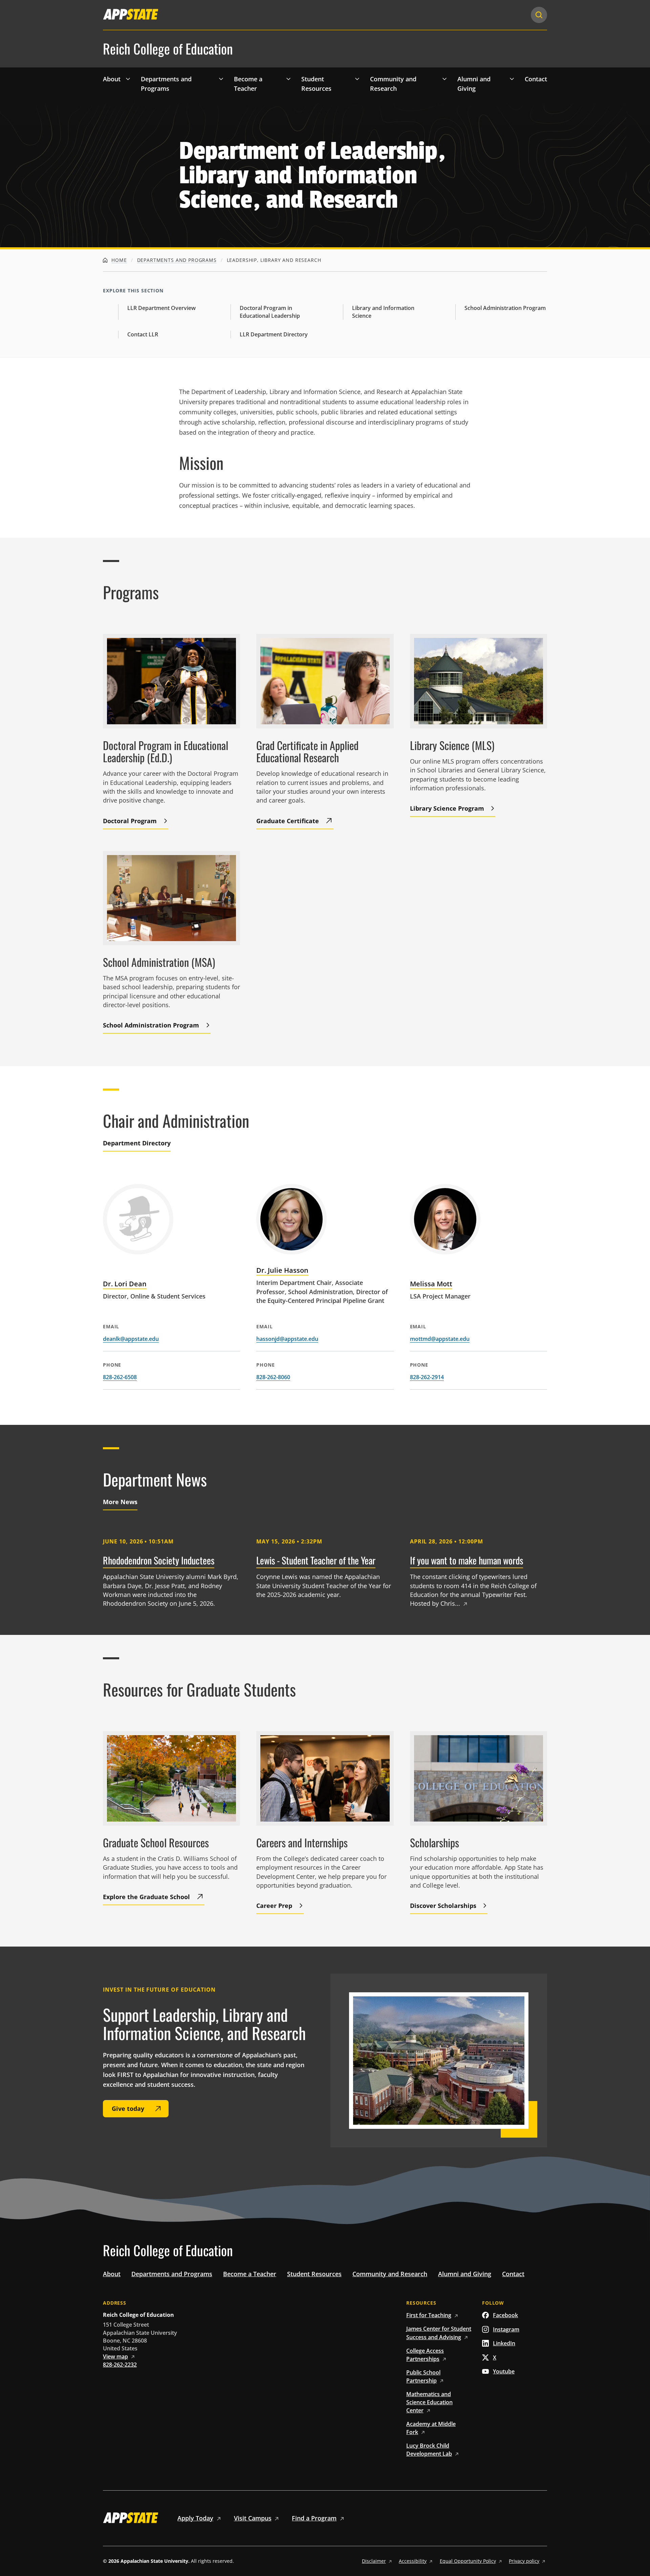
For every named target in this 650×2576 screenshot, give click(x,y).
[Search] (539, 15)
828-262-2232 (120, 2365)
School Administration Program (505, 308)
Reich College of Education (168, 49)
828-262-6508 (120, 1377)
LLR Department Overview (161, 308)
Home (118, 260)
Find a (314, 2518)
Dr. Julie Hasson (282, 1270)
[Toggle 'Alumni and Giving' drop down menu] (512, 79)
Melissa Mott (431, 1284)
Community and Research (393, 84)
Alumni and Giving (474, 84)
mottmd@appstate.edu (440, 1339)
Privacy (524, 2561)
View (115, 2356)
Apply (195, 2518)
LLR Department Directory (274, 334)
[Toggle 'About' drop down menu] (128, 79)
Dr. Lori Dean (125, 1284)
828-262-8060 (273, 1377)
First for (429, 2315)
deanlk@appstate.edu (131, 1339)
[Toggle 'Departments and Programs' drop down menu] (221, 79)
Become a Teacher (248, 84)
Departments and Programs (166, 84)
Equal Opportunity (468, 2561)
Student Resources (316, 84)
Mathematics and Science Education (429, 2402)
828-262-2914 (427, 1377)
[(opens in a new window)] (131, 14)
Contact (536, 79)
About (112, 79)
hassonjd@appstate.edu (287, 1339)
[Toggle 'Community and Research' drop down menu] (445, 79)
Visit (253, 2518)
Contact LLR (143, 334)
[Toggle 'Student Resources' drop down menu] (357, 79)
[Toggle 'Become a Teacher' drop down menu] (288, 79)
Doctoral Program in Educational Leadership (270, 312)
